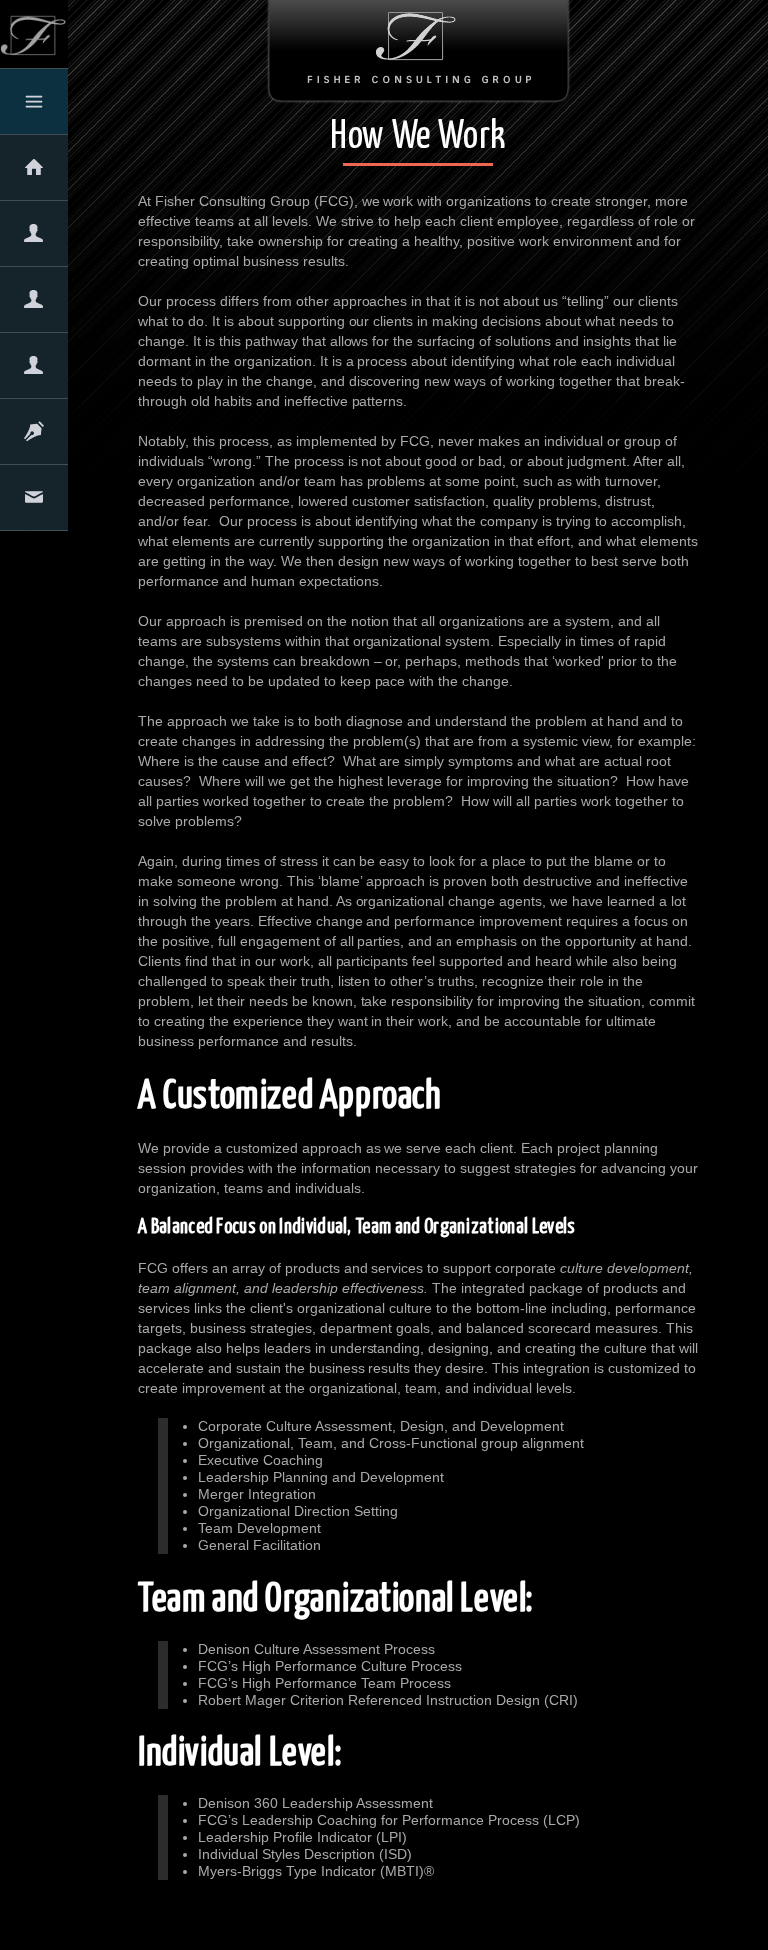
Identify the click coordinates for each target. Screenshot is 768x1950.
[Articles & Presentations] (34, 435)
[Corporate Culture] (34, 369)
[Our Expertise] (34, 303)
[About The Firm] (34, 237)
